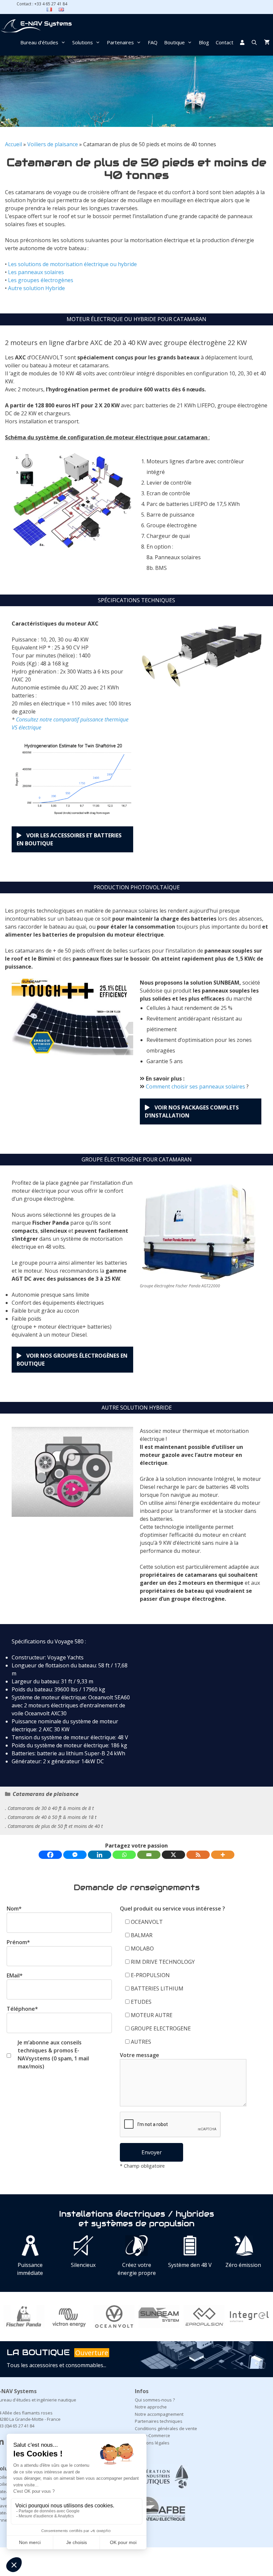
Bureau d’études (39, 42)
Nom (14, 1909)
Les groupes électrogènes (41, 280)
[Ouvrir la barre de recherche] (254, 42)
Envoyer (152, 2152)
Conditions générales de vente (166, 2428)
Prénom (18, 1942)
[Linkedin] (100, 1855)
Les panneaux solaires (36, 272)
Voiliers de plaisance (53, 144)
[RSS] (198, 1855)
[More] (223, 1855)
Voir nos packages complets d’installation (192, 1111)
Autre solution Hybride (36, 288)
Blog (204, 42)
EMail (15, 1975)
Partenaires (120, 42)
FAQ (153, 42)
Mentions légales (152, 2443)
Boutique (174, 42)
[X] (173, 1855)
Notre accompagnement (159, 2414)
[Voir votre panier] (267, 42)
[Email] (149, 1855)
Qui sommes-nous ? (155, 2400)
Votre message (139, 2055)
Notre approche (151, 2407)
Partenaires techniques (159, 2421)
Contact (225, 42)
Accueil (13, 144)
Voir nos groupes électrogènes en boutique (72, 1360)
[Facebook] (50, 1855)
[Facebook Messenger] (75, 1855)
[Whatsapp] (124, 1855)
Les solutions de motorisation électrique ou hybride (72, 264)
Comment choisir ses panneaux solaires (195, 1086)
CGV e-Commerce (152, 2435)
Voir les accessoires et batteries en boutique (69, 839)
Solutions (83, 42)
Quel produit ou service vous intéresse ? (172, 1909)
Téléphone (22, 2009)
